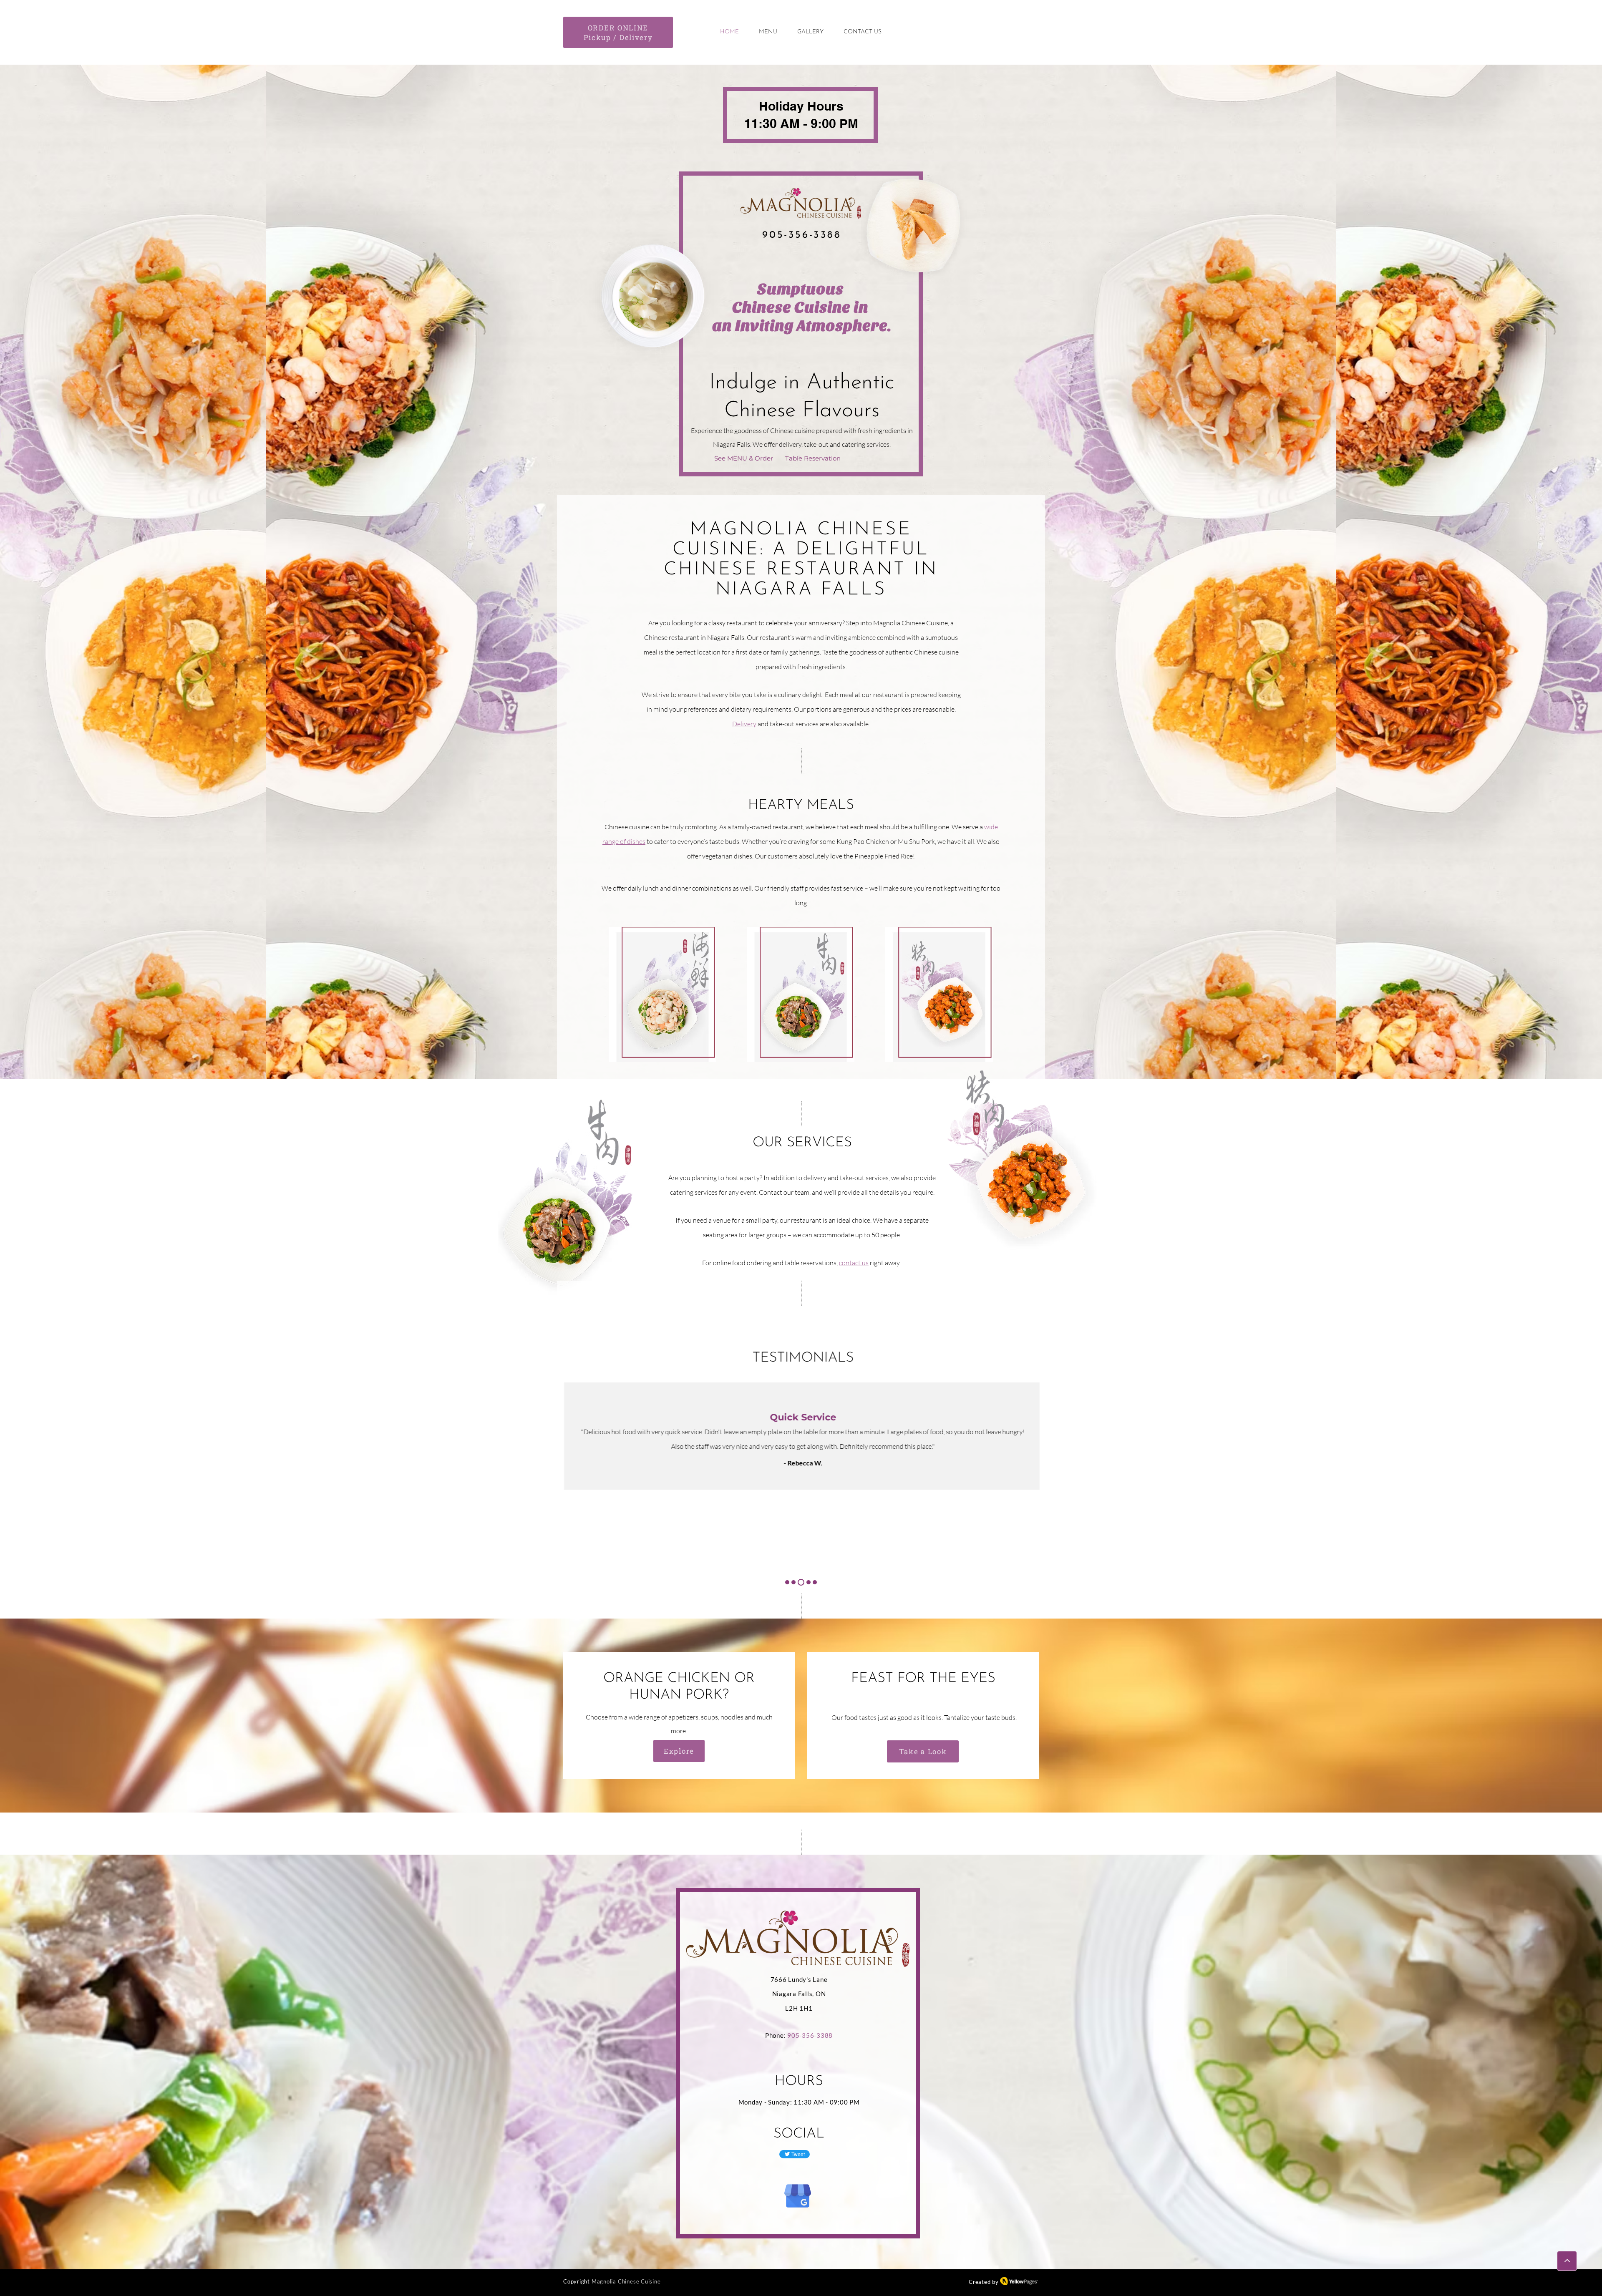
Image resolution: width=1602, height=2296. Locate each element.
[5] (815, 1582)
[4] (807, 1582)
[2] (793, 1582)
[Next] (1557, 1449)
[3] (800, 1582)
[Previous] (45, 1449)
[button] (662, 994)
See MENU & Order (744, 458)
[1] (787, 1582)
